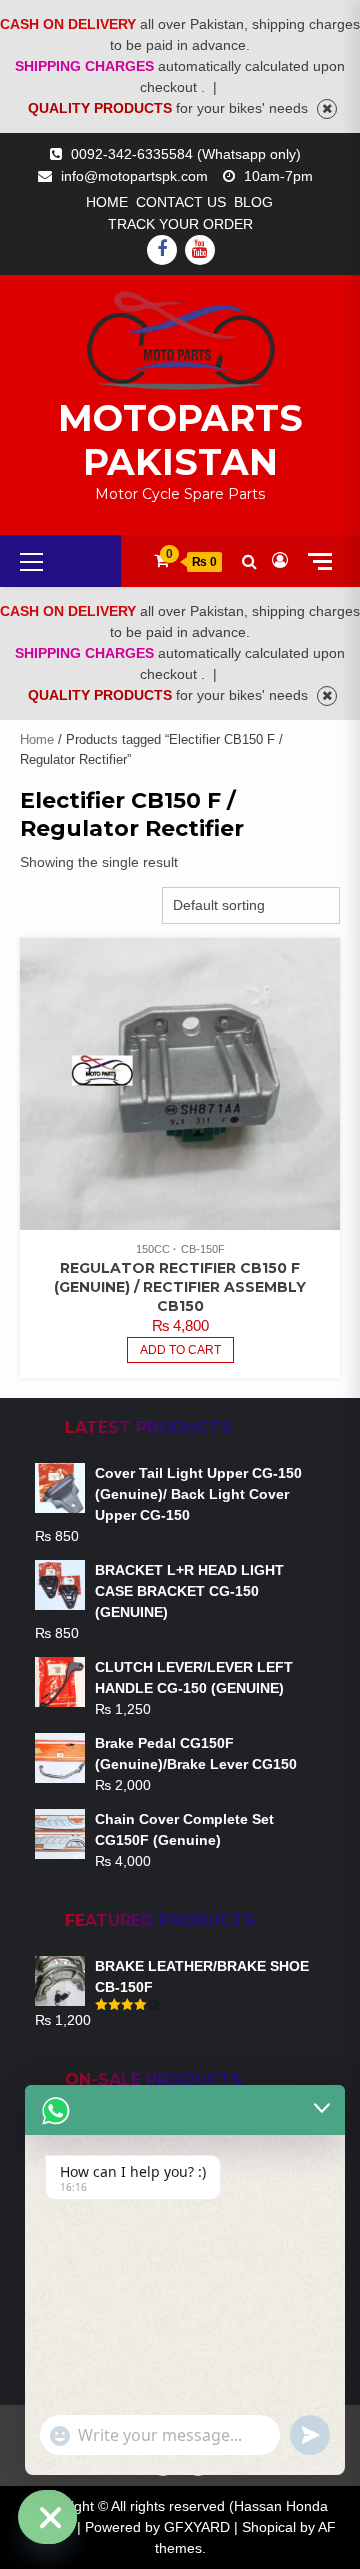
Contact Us (181, 202)
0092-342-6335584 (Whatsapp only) (186, 154)
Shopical (269, 2527)
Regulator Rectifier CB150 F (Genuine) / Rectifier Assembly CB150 (180, 1287)
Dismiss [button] (327, 109)
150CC (153, 1249)
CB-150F (203, 1249)
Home (107, 202)
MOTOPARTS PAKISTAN (180, 440)
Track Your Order (180, 224)
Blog (253, 202)
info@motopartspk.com (134, 176)
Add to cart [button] (180, 1350)
